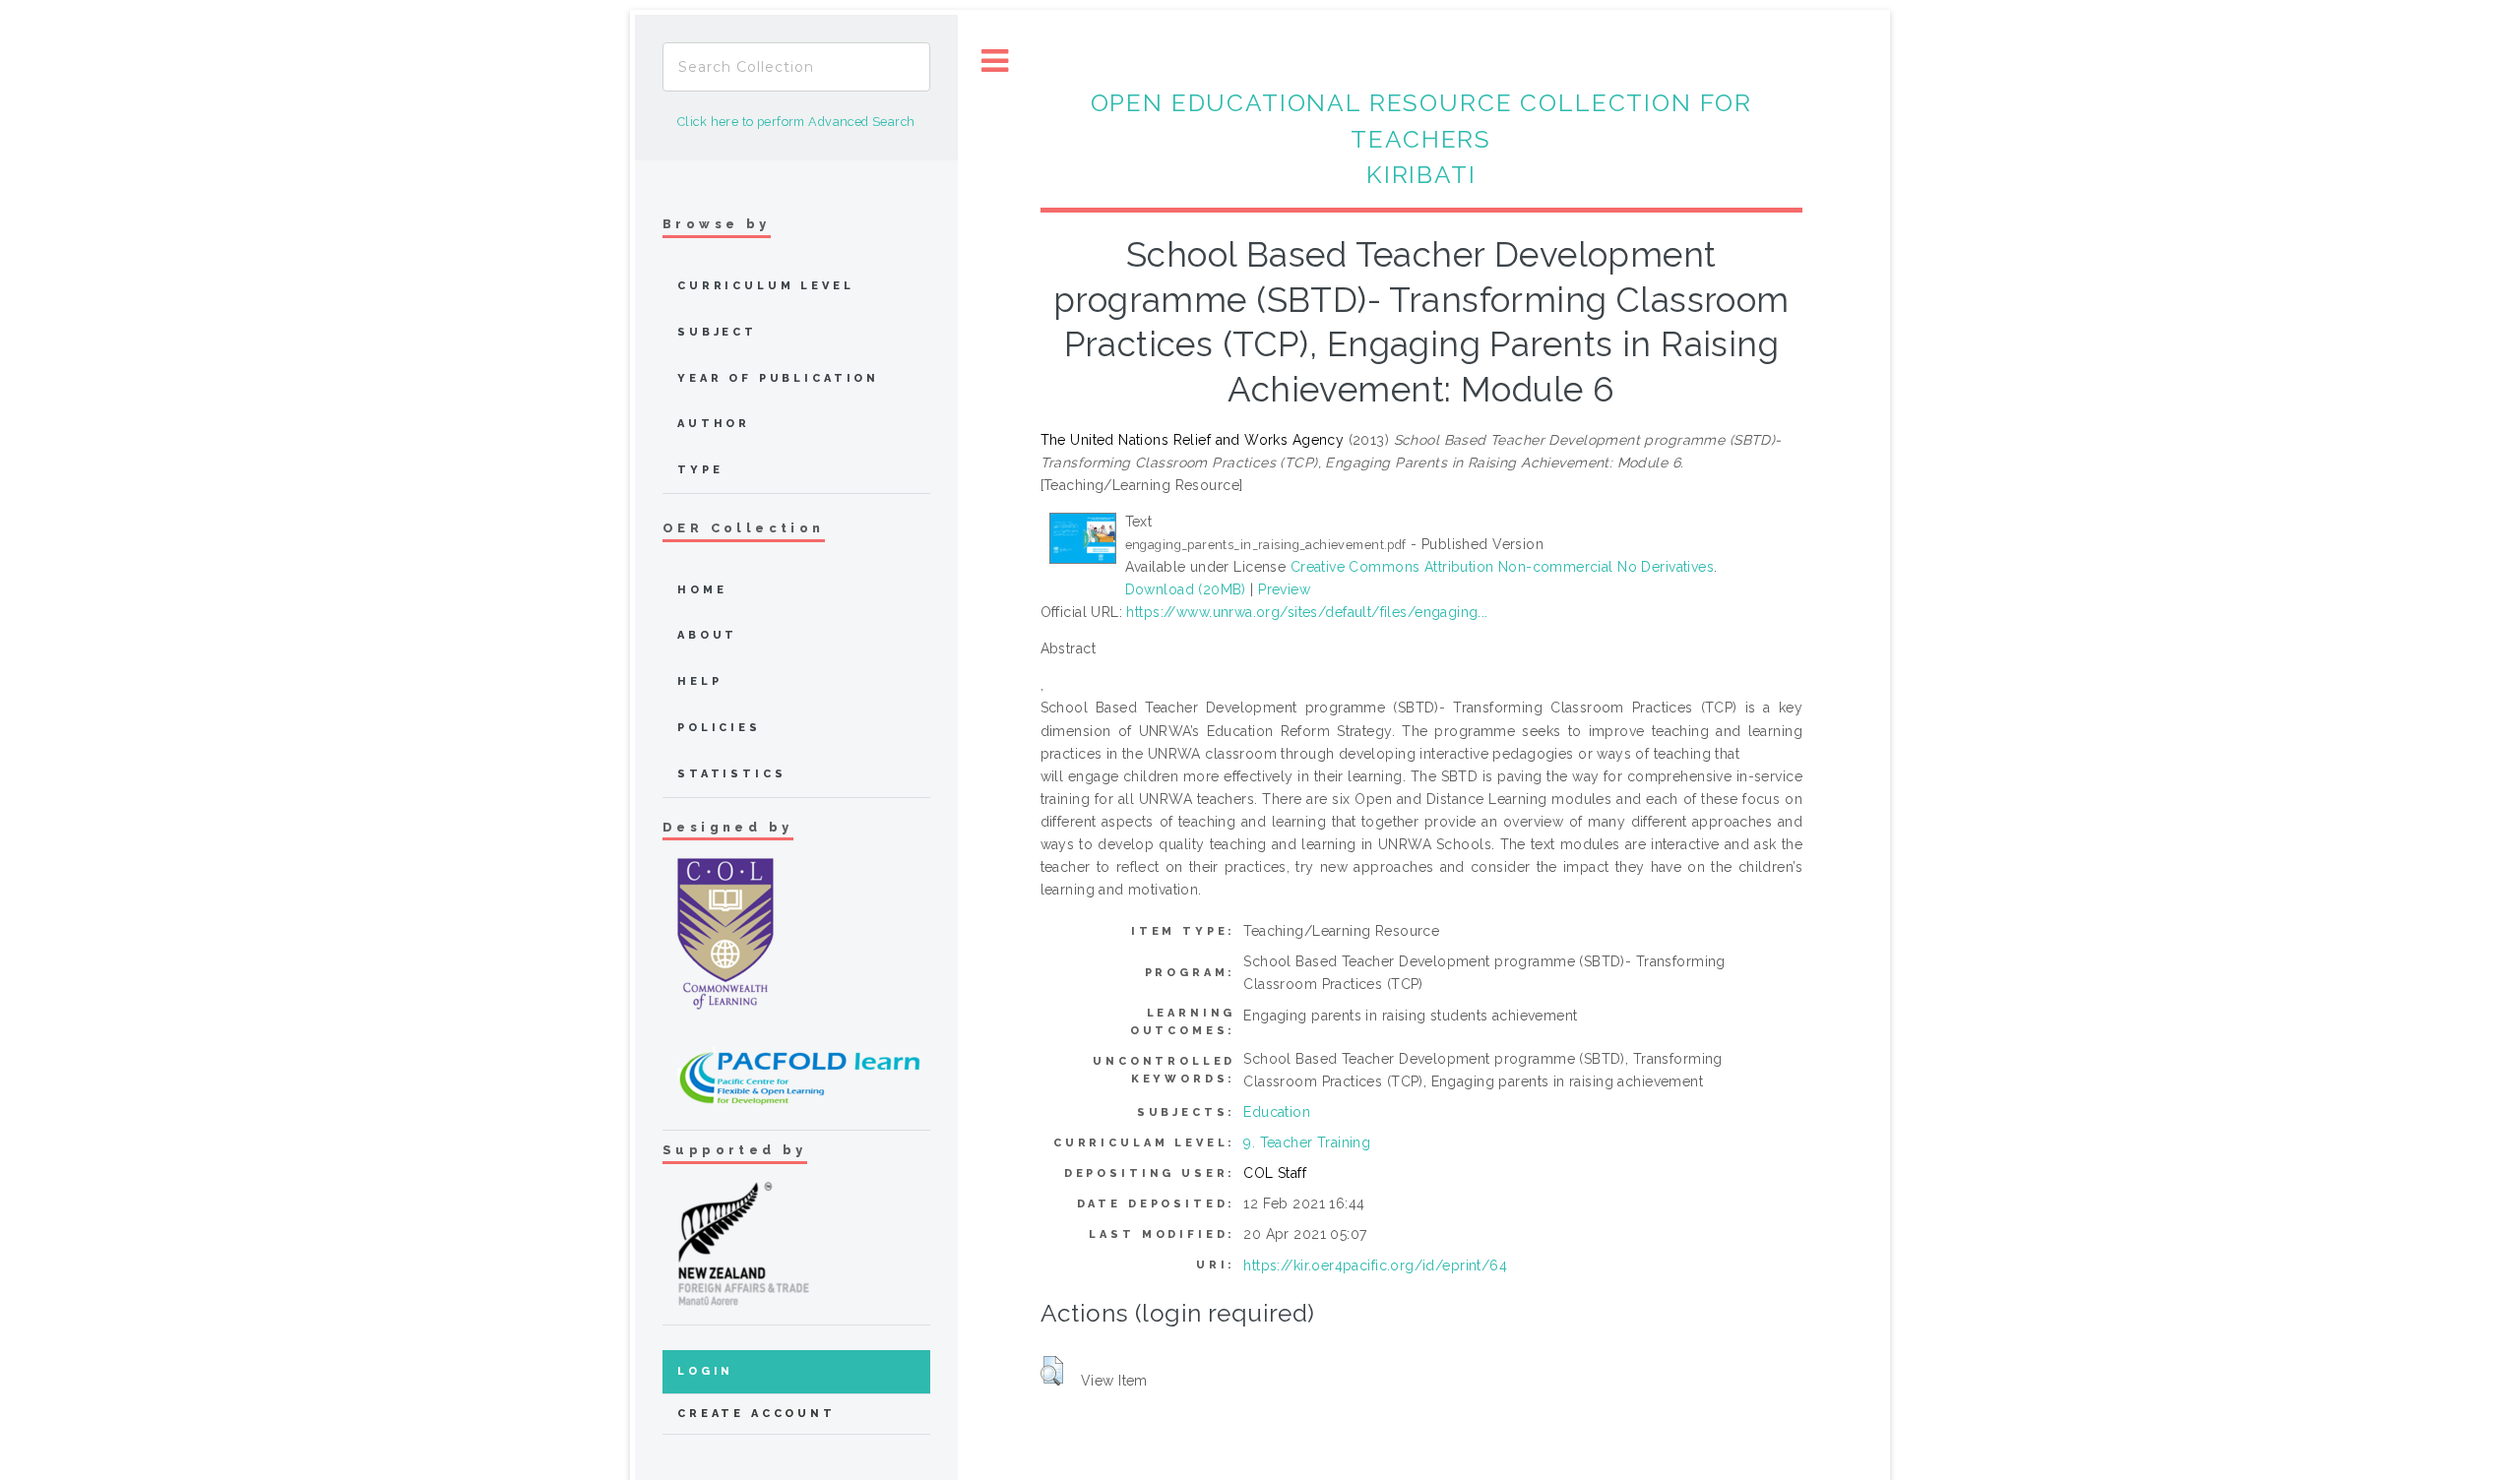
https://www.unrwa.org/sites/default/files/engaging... (1307, 612)
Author (714, 424)
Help (699, 681)
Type (700, 470)
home (702, 590)
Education (1277, 1112)
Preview (1284, 589)
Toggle (995, 62)
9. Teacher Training (1307, 1142)
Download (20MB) (1186, 589)
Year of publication (778, 378)
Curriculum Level (766, 286)
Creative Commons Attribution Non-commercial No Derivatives (1502, 567)
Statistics (732, 774)
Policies (719, 728)
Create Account (756, 1414)
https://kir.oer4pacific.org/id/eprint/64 (1375, 1265)
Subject (717, 332)
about (707, 635)
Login (705, 1371)
